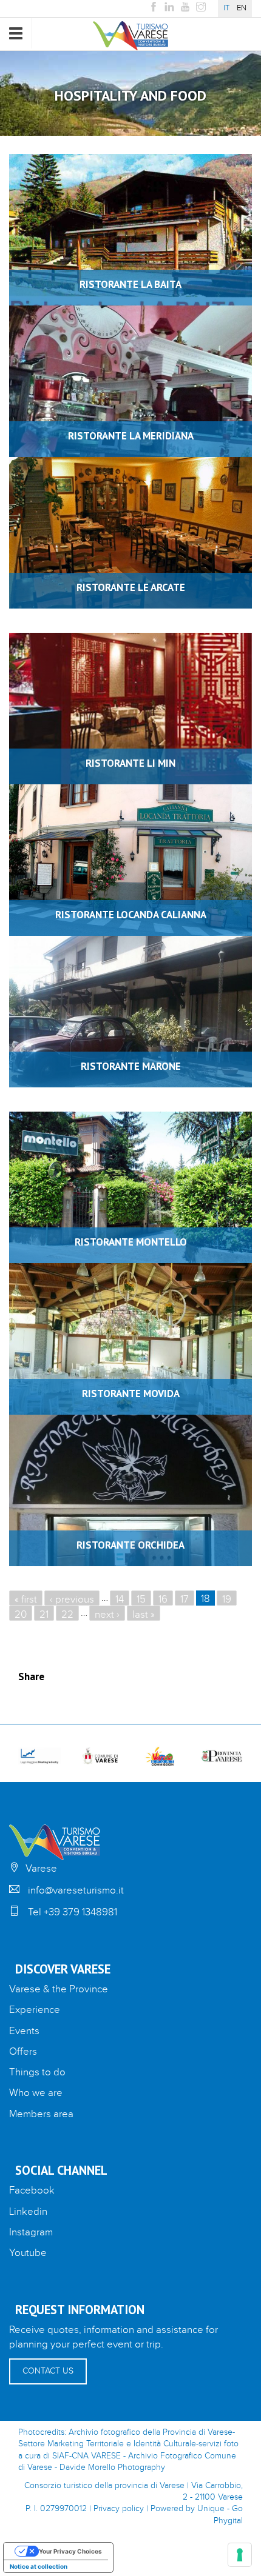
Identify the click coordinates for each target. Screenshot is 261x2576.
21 (44, 1615)
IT (226, 8)
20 (21, 1615)
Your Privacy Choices (70, 2551)
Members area (41, 2114)
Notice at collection (39, 2566)
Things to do (37, 2072)
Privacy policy (119, 2509)
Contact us (48, 2371)
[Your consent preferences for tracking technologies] (240, 2555)
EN (242, 8)
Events (24, 2031)
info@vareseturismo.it (76, 1890)
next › (107, 1615)
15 (141, 1600)
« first (26, 1600)
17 (185, 1600)
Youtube (28, 2253)
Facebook (32, 2191)
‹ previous (72, 1600)
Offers (23, 2052)
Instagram (31, 2232)
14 (120, 1600)
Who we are (36, 2093)
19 (227, 1600)
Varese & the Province (59, 1989)
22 (67, 1615)
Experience (35, 2010)
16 (163, 1600)
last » (144, 1615)
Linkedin (28, 2212)
